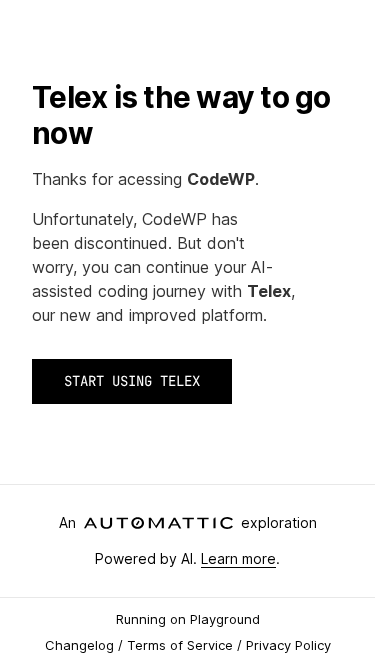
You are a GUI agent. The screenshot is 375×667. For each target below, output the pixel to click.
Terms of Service (180, 645)
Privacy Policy (288, 645)
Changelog (79, 645)
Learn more (238, 558)
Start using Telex (132, 381)
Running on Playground (188, 619)
